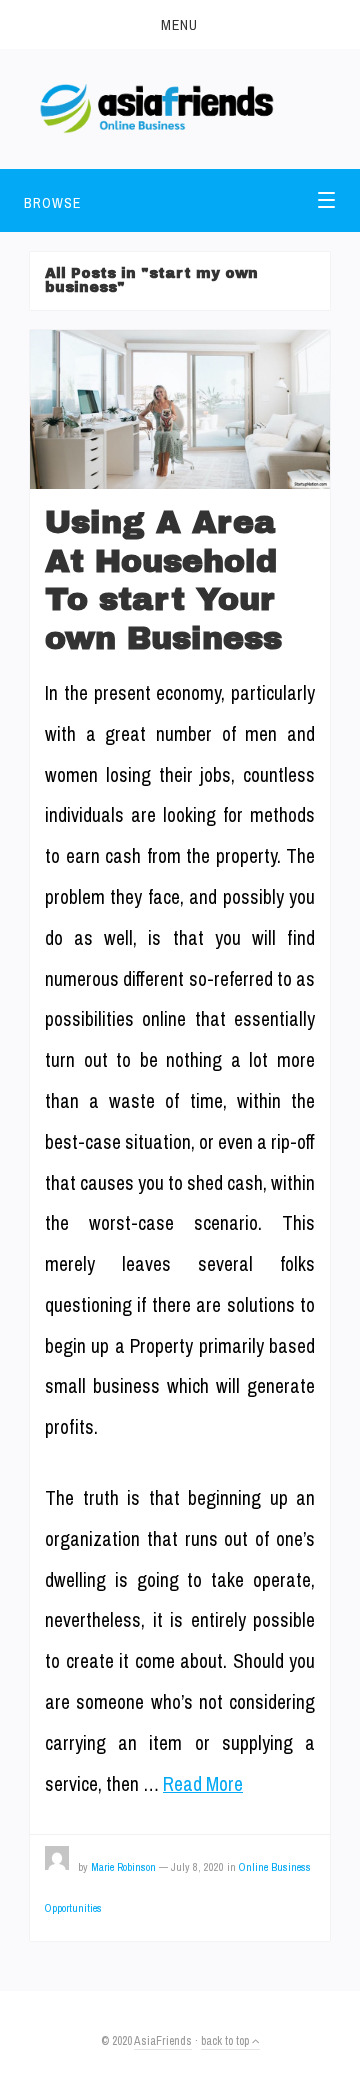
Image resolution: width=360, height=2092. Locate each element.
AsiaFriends (163, 2041)
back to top (226, 2041)
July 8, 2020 (197, 1867)
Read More (203, 1784)
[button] (180, 24)
